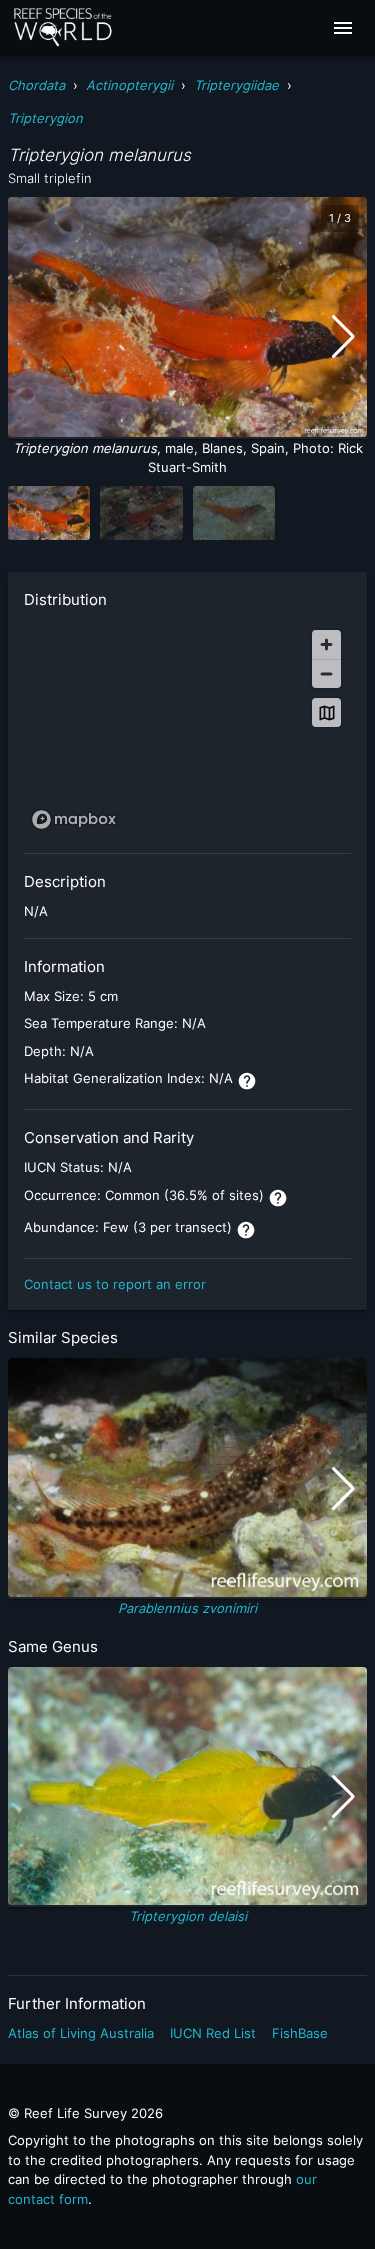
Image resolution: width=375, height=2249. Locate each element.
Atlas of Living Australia (81, 2033)
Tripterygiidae (236, 85)
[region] (187, 728)
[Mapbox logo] (74, 819)
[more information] (247, 1081)
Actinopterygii (129, 85)
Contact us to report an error (115, 1284)
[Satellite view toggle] (326, 712)
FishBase (300, 2033)
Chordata (36, 85)
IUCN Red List (213, 2033)
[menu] (343, 28)
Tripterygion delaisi (188, 1916)
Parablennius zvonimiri (187, 1608)
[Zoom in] (326, 644)
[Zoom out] (326, 673)
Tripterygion (45, 118)
